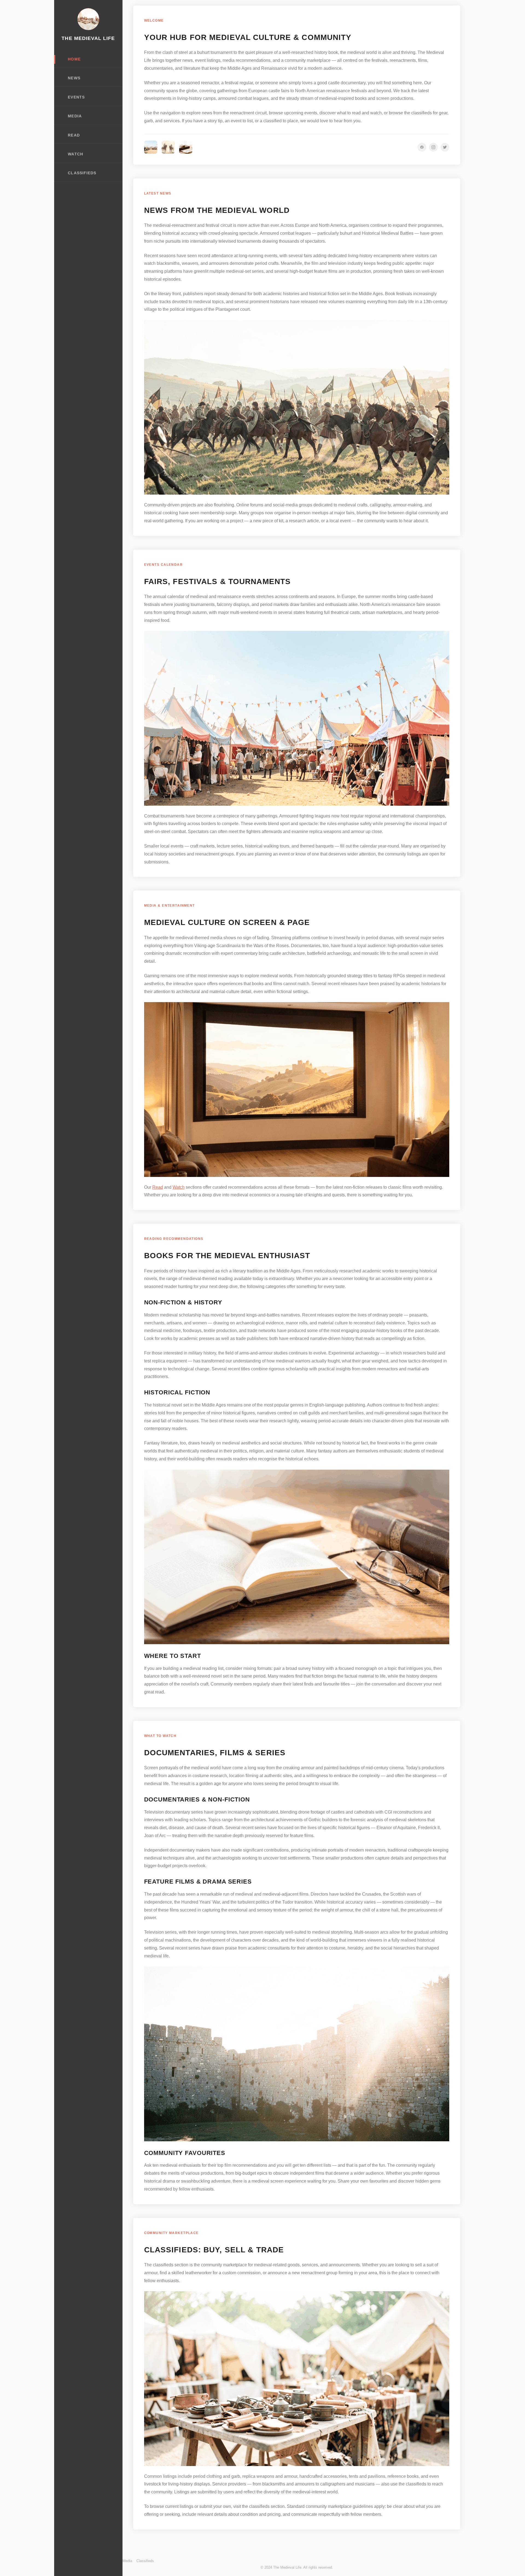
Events (76, 97)
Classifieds (82, 173)
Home (74, 59)
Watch (75, 154)
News (74, 78)
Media (75, 116)
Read (74, 135)
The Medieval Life (88, 38)
